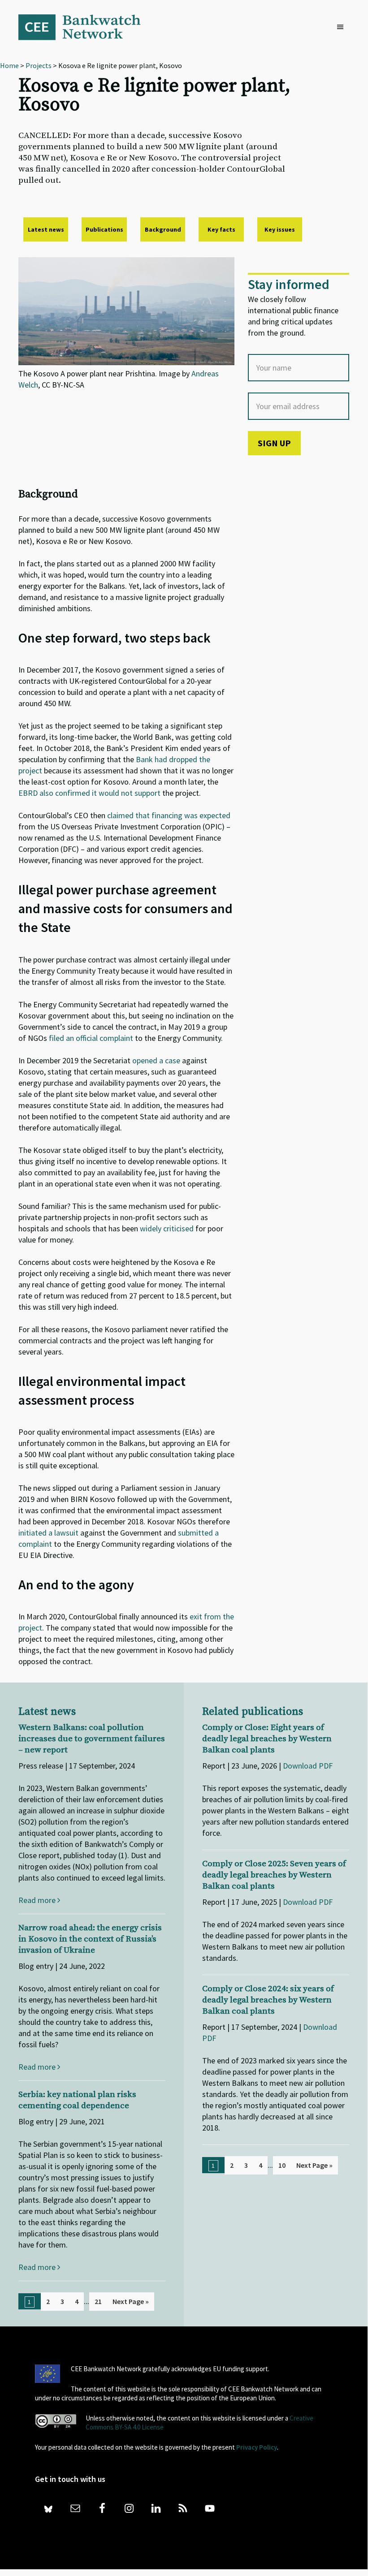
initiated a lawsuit (49, 1533)
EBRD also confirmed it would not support (89, 793)
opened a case (156, 1060)
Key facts (221, 229)
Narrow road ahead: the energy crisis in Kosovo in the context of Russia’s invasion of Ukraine (90, 1939)
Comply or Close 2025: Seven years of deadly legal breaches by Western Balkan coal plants (274, 1875)
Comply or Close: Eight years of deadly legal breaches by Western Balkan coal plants (267, 1739)
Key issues (280, 229)
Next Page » (131, 2301)
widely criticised (167, 1228)
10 (282, 2165)
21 (98, 2301)
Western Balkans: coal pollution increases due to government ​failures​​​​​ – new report (92, 1739)
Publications (104, 229)
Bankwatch (86, 27)
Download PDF (308, 1766)
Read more (38, 1900)
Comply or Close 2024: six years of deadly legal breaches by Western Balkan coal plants (268, 2000)
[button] (342, 27)
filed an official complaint (92, 1038)
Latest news (46, 229)
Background (163, 229)
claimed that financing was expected (169, 815)
